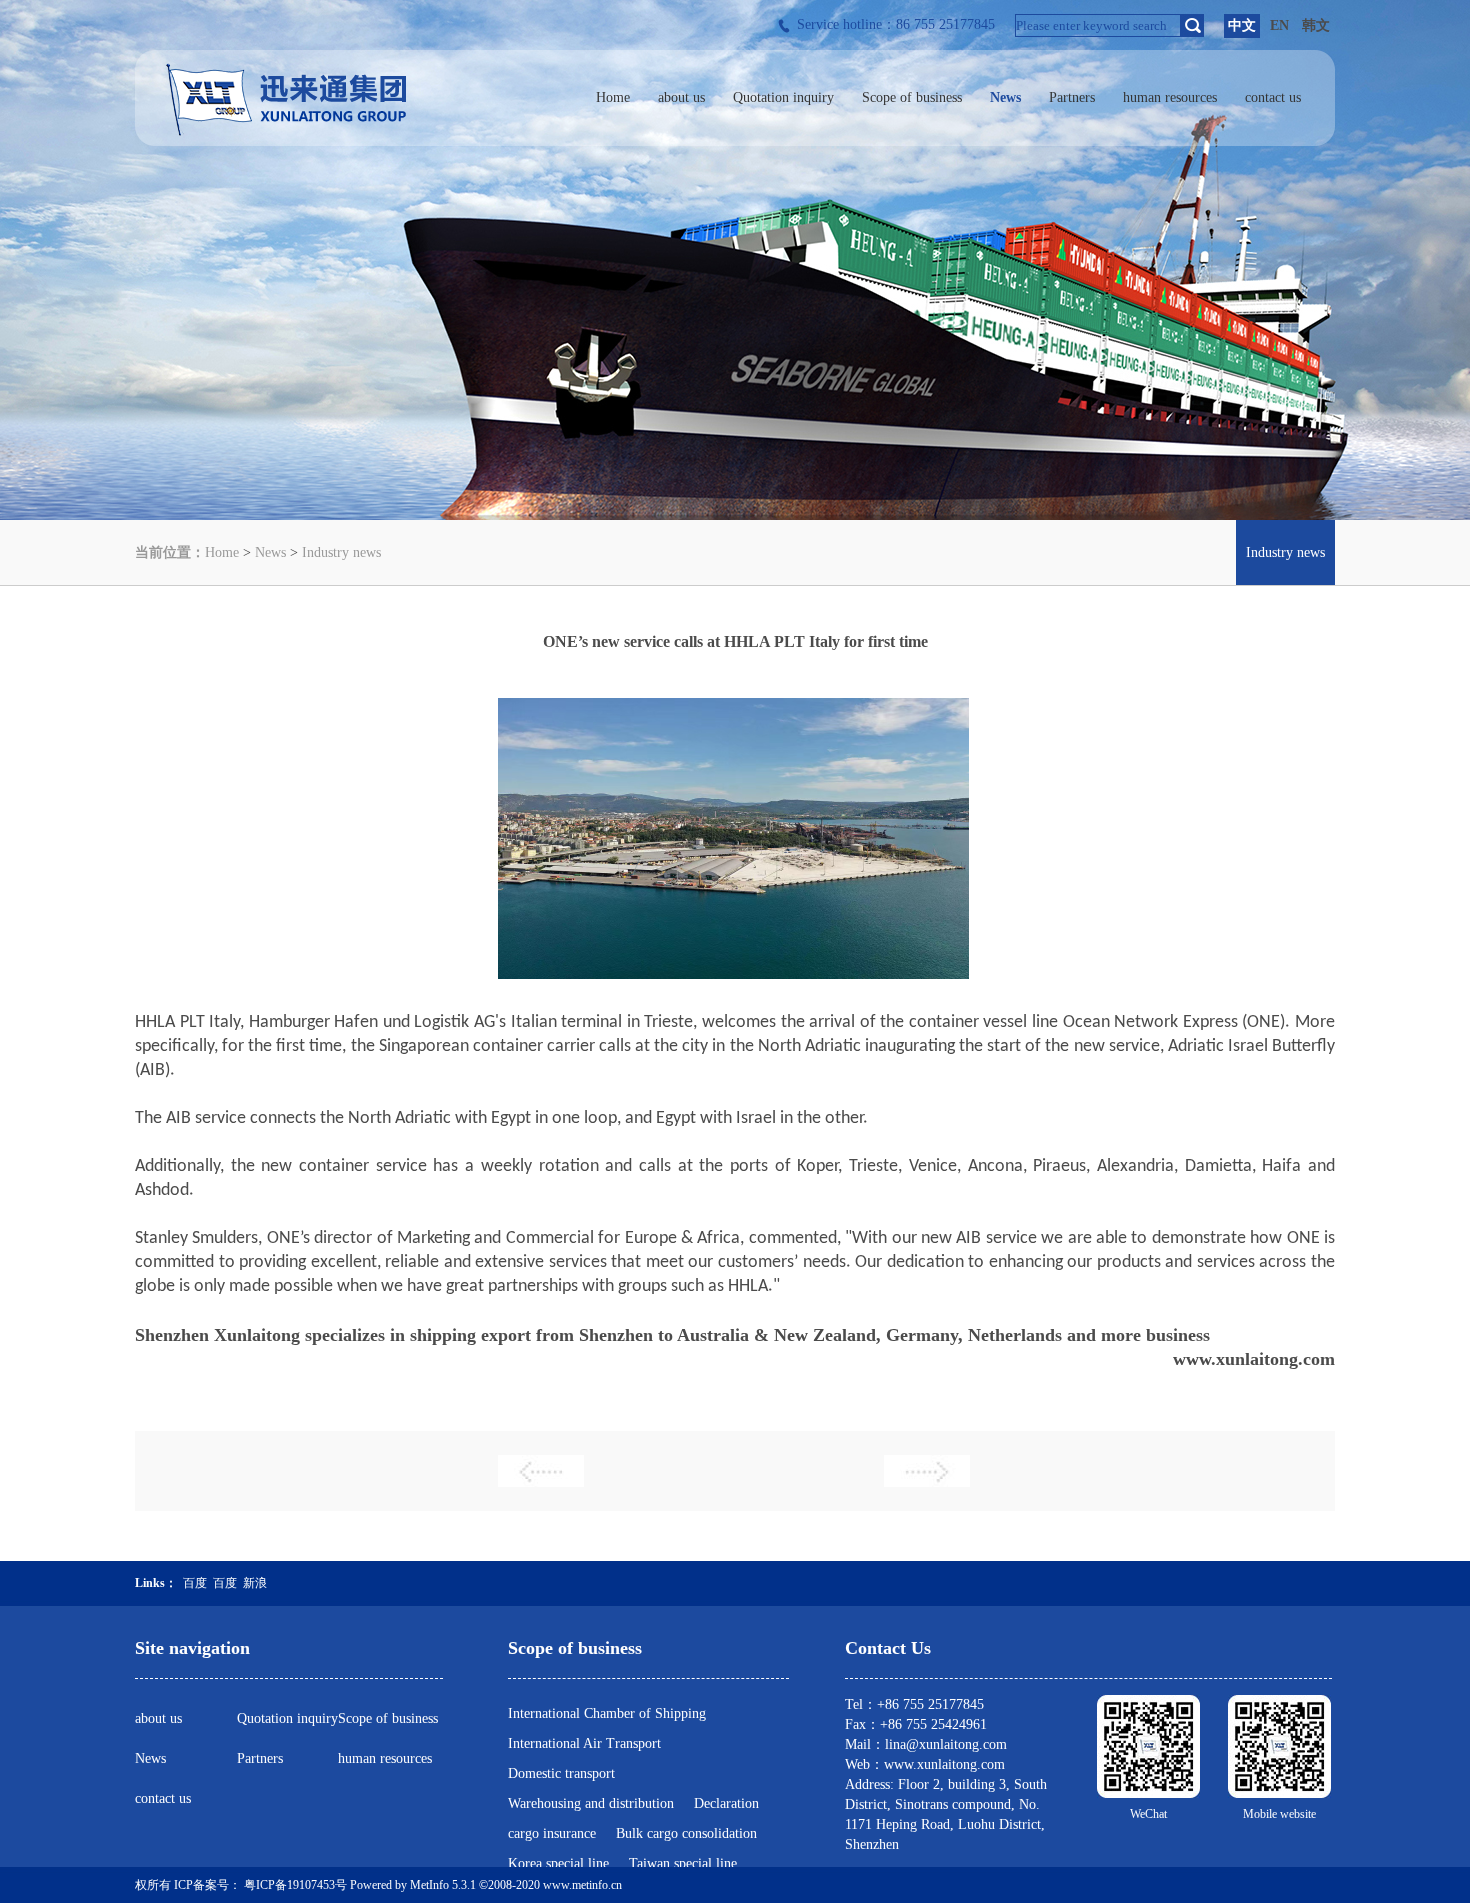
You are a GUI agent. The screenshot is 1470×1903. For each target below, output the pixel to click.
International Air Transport (584, 1743)
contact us (163, 1798)
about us (158, 1718)
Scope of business (388, 1718)
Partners (260, 1758)
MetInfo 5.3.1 (443, 1885)
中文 (1242, 25)
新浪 (255, 1583)
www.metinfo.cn (582, 1885)
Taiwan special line (683, 1863)
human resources (385, 1758)
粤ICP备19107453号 (295, 1885)
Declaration (726, 1803)
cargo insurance (552, 1833)
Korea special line (558, 1863)
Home (222, 552)
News (270, 552)
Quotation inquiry (287, 1718)
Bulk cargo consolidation (686, 1833)
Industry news (341, 552)
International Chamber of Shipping (607, 1713)
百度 (195, 1583)
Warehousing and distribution (591, 1803)
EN (1279, 25)
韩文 (1316, 25)
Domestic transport (561, 1773)
